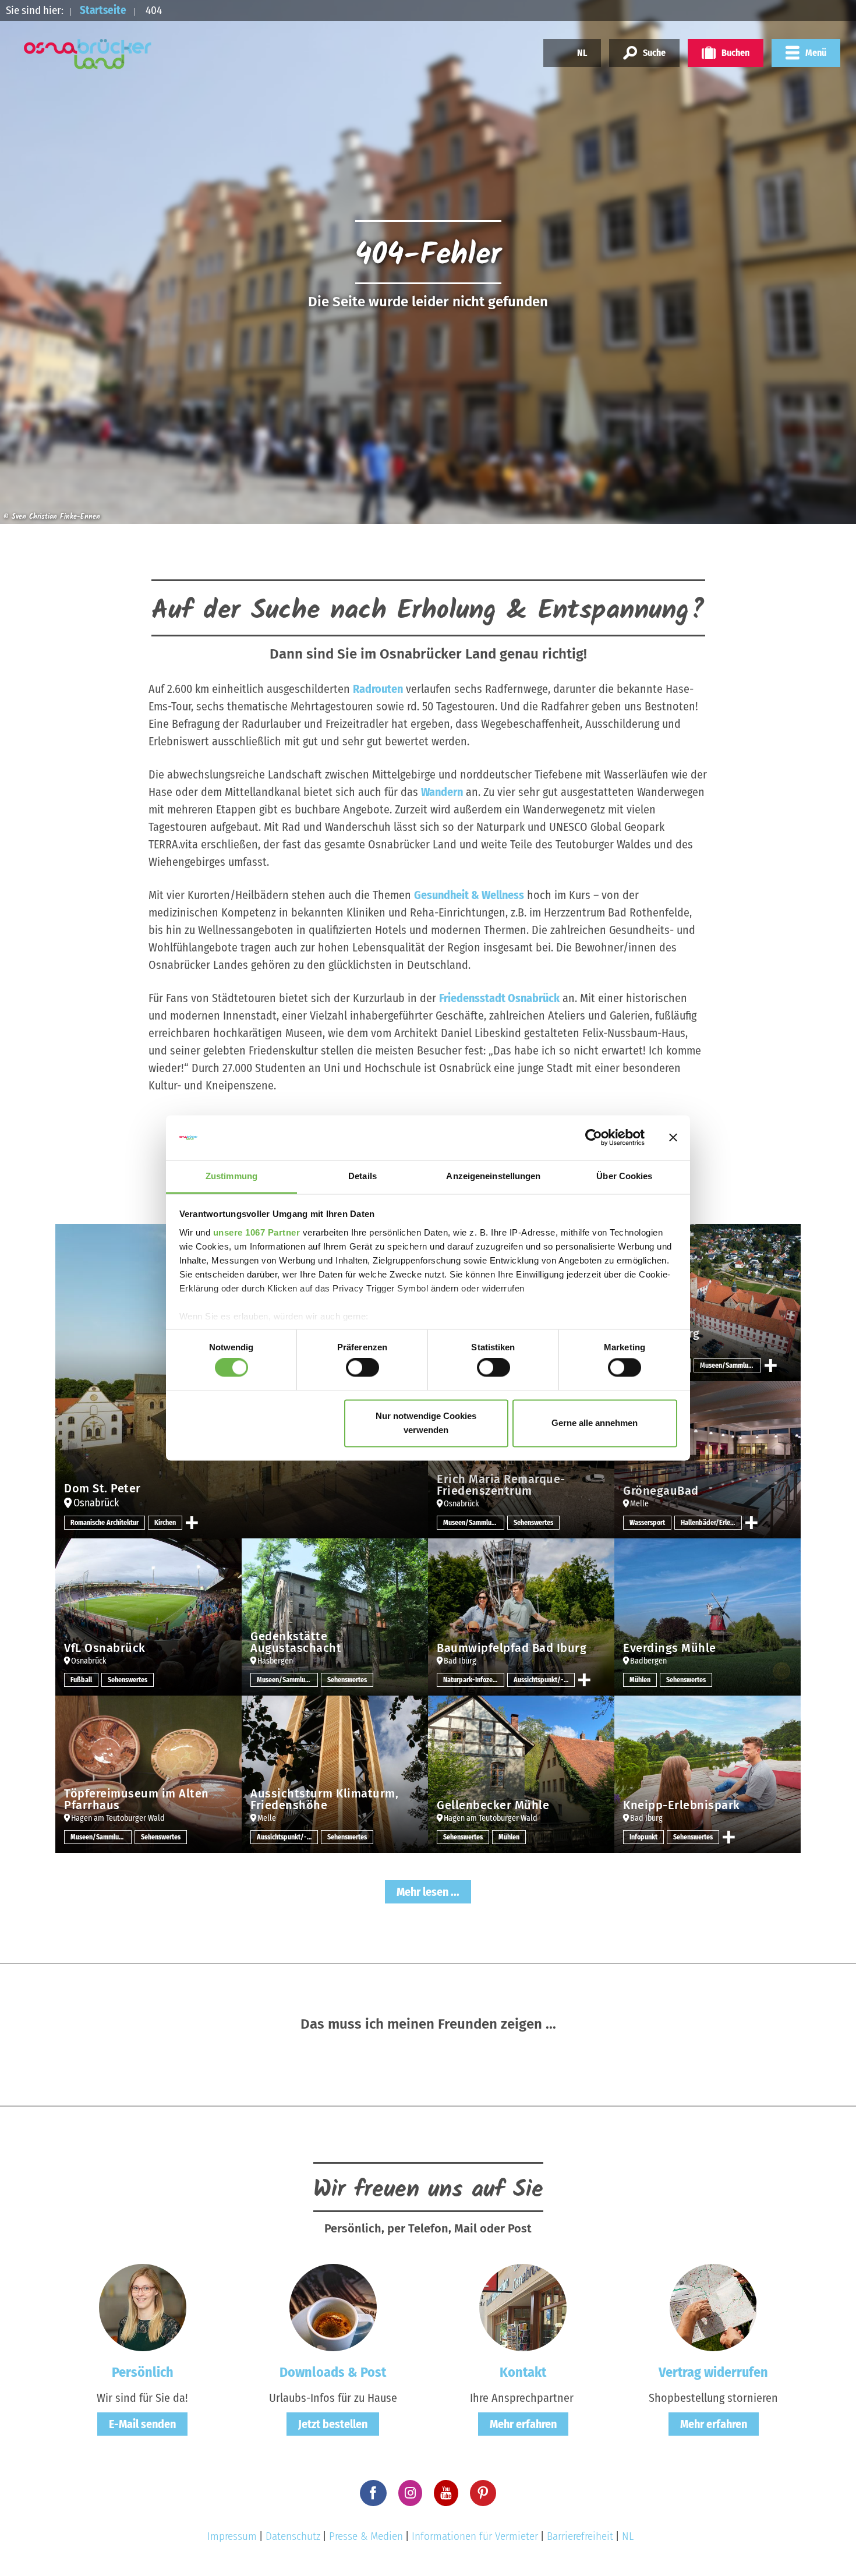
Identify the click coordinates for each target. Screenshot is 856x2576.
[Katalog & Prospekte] (333, 2306)
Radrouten (378, 689)
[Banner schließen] (673, 1138)
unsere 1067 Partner (257, 1232)
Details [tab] (362, 1176)
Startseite (103, 10)
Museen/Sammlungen (731, 1365)
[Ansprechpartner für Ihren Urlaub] (523, 2306)
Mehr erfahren (523, 2424)
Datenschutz (293, 2536)
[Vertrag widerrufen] (713, 2306)
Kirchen (165, 1523)
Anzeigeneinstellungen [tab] (493, 1176)
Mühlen (640, 1680)
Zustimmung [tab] (231, 1176)
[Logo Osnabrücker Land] (88, 54)
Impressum (232, 2536)
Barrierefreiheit (580, 2536)
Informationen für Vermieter (475, 2536)
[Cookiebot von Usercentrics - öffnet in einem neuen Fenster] (594, 1138)
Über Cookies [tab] (624, 1176)
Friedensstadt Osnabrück (499, 998)
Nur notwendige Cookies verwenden (426, 1423)
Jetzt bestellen (333, 2424)
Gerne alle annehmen (595, 1423)
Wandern (442, 792)
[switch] (362, 1368)
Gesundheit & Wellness (469, 895)
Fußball (81, 1680)
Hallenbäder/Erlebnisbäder (711, 1523)
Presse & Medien (366, 2536)
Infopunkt (643, 1837)
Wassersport (647, 1523)
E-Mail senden (142, 2424)
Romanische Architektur (105, 1523)
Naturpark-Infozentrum (474, 1680)
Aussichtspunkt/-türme (544, 1680)
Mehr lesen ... (428, 1892)
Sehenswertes (533, 1523)
